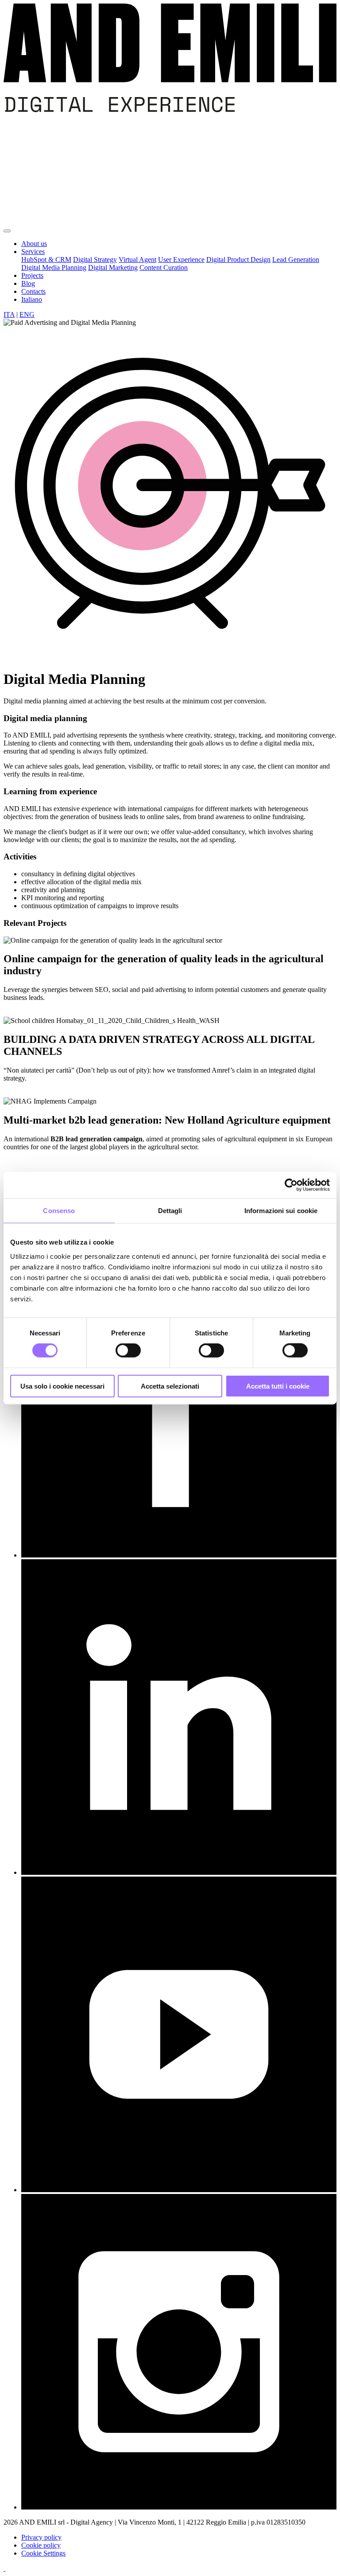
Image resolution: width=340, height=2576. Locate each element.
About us (34, 244)
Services (33, 252)
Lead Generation (296, 260)
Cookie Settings (43, 2553)
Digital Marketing (113, 267)
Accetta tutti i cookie (278, 1386)
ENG (27, 314)
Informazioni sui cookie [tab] (281, 1211)
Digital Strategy (95, 260)
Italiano (32, 299)
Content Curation (164, 267)
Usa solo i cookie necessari (62, 1386)
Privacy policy (41, 2537)
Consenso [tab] (59, 1211)
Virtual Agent (137, 260)
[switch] (128, 1350)
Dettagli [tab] (170, 1211)
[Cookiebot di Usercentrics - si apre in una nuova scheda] (291, 1185)
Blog (28, 283)
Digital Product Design (238, 260)
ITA (9, 314)
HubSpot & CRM (46, 260)
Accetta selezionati (170, 1386)
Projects (32, 275)
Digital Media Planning (54, 267)
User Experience (181, 260)
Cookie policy (41, 2545)
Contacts (33, 291)
